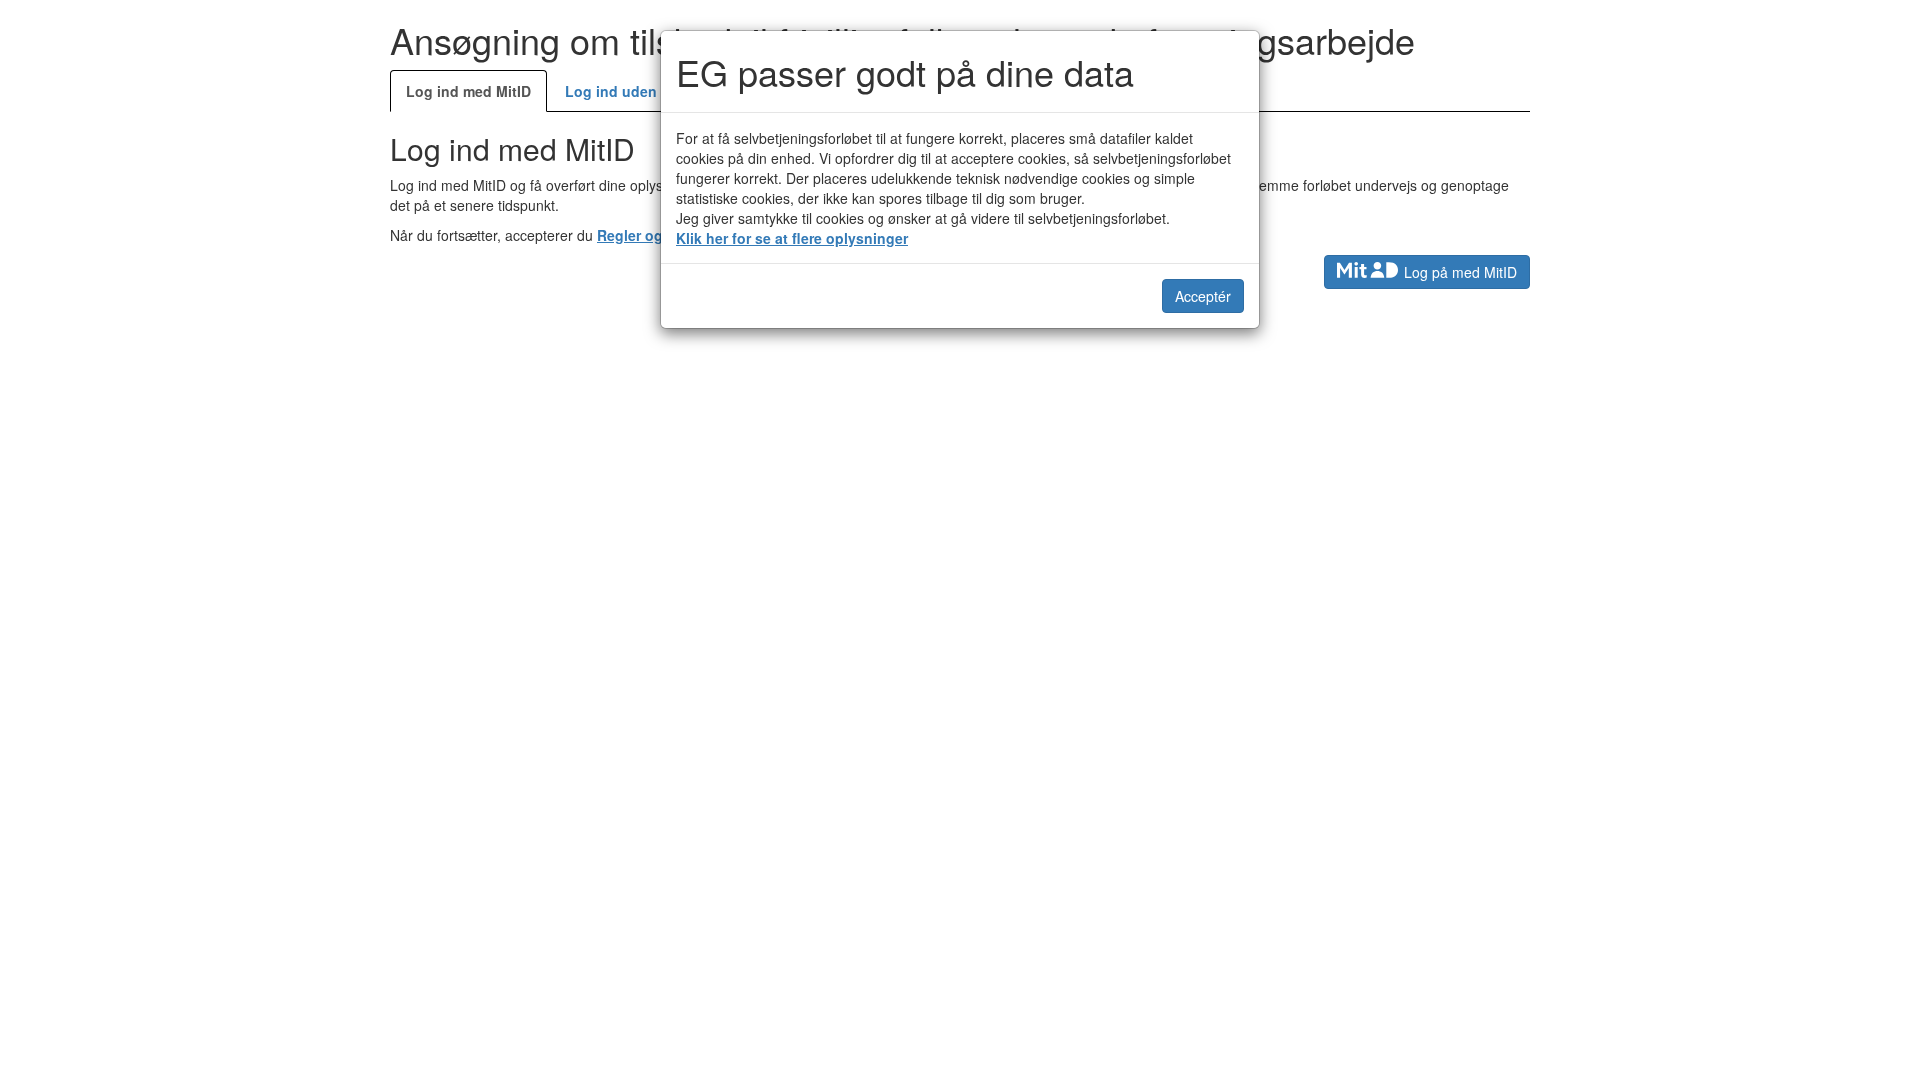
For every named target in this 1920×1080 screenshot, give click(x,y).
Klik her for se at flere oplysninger (792, 238)
